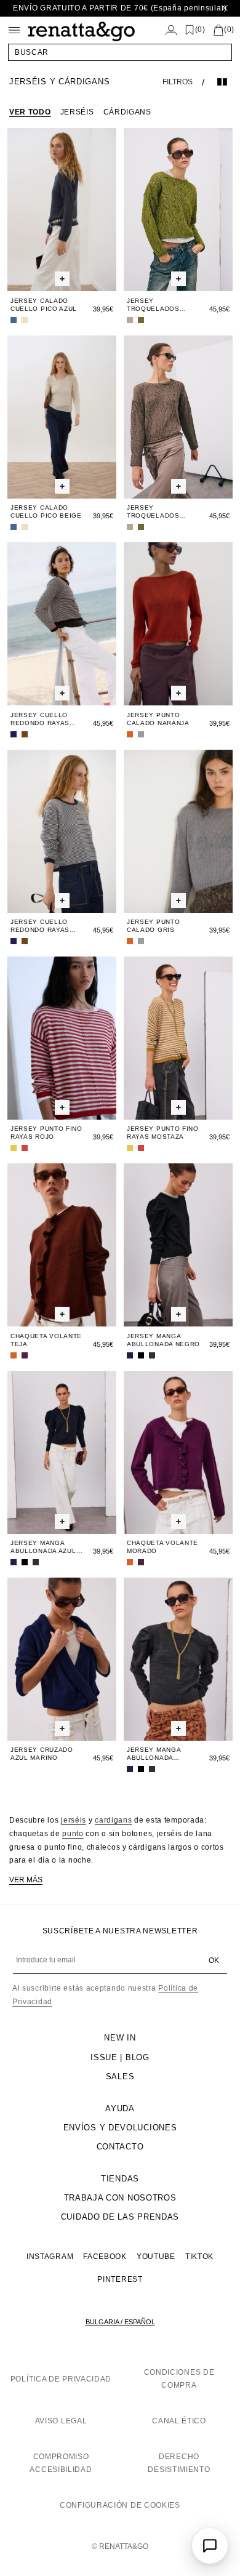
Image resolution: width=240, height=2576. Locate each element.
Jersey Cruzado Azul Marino (42, 1754)
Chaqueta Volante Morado (162, 1547)
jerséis (74, 1820)
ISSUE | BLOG (120, 2057)
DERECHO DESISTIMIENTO (179, 2463)
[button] (120, 52)
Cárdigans (127, 112)
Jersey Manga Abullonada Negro (163, 1340)
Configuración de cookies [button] (120, 2505)
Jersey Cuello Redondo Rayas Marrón (40, 719)
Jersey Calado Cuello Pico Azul (44, 305)
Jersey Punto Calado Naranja (158, 719)
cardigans (113, 1820)
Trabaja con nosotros (120, 2198)
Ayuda (120, 2109)
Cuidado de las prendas (120, 2217)
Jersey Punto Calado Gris (153, 926)
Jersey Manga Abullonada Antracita (154, 1754)
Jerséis (77, 112)
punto (73, 1834)
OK (214, 1960)
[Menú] (14, 30)
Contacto (120, 2147)
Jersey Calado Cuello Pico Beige (46, 512)
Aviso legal (61, 2421)
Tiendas (120, 2179)
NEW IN (120, 2038)
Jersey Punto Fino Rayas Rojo (46, 1133)
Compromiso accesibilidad (61, 2463)
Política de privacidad (61, 2379)
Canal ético (179, 2421)
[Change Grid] (222, 82)
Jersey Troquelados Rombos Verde (155, 305)
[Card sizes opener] (62, 279)
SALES (120, 2076)
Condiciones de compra (179, 2379)
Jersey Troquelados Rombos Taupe (154, 512)
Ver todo (30, 112)
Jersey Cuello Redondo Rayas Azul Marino (40, 926)
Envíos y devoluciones (120, 2128)
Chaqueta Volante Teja (46, 1340)
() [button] (200, 30)
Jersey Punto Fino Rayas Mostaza (163, 1133)
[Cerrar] (225, 8)
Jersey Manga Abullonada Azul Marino (43, 1547)
